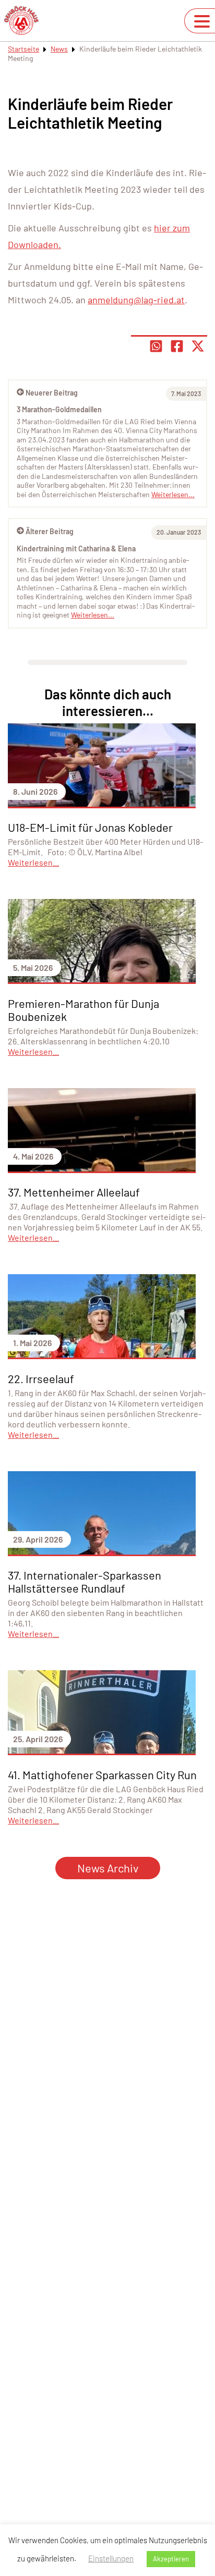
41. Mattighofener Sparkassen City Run (102, 1774)
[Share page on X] (198, 346)
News (59, 49)
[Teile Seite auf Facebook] (177, 346)
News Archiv (108, 1868)
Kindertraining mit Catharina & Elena (76, 549)
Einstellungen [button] (111, 2558)
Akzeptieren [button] (171, 2559)
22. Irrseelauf (41, 1378)
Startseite (23, 49)
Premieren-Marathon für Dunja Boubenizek (83, 1010)
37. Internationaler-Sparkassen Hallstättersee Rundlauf (85, 1581)
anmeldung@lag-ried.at (136, 300)
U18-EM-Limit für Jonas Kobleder (90, 827)
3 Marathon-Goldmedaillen (59, 409)
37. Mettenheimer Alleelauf (74, 1192)
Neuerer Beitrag (52, 393)
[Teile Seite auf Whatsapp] (156, 346)
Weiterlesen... (93, 615)
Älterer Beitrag (50, 531)
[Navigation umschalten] (202, 21)
